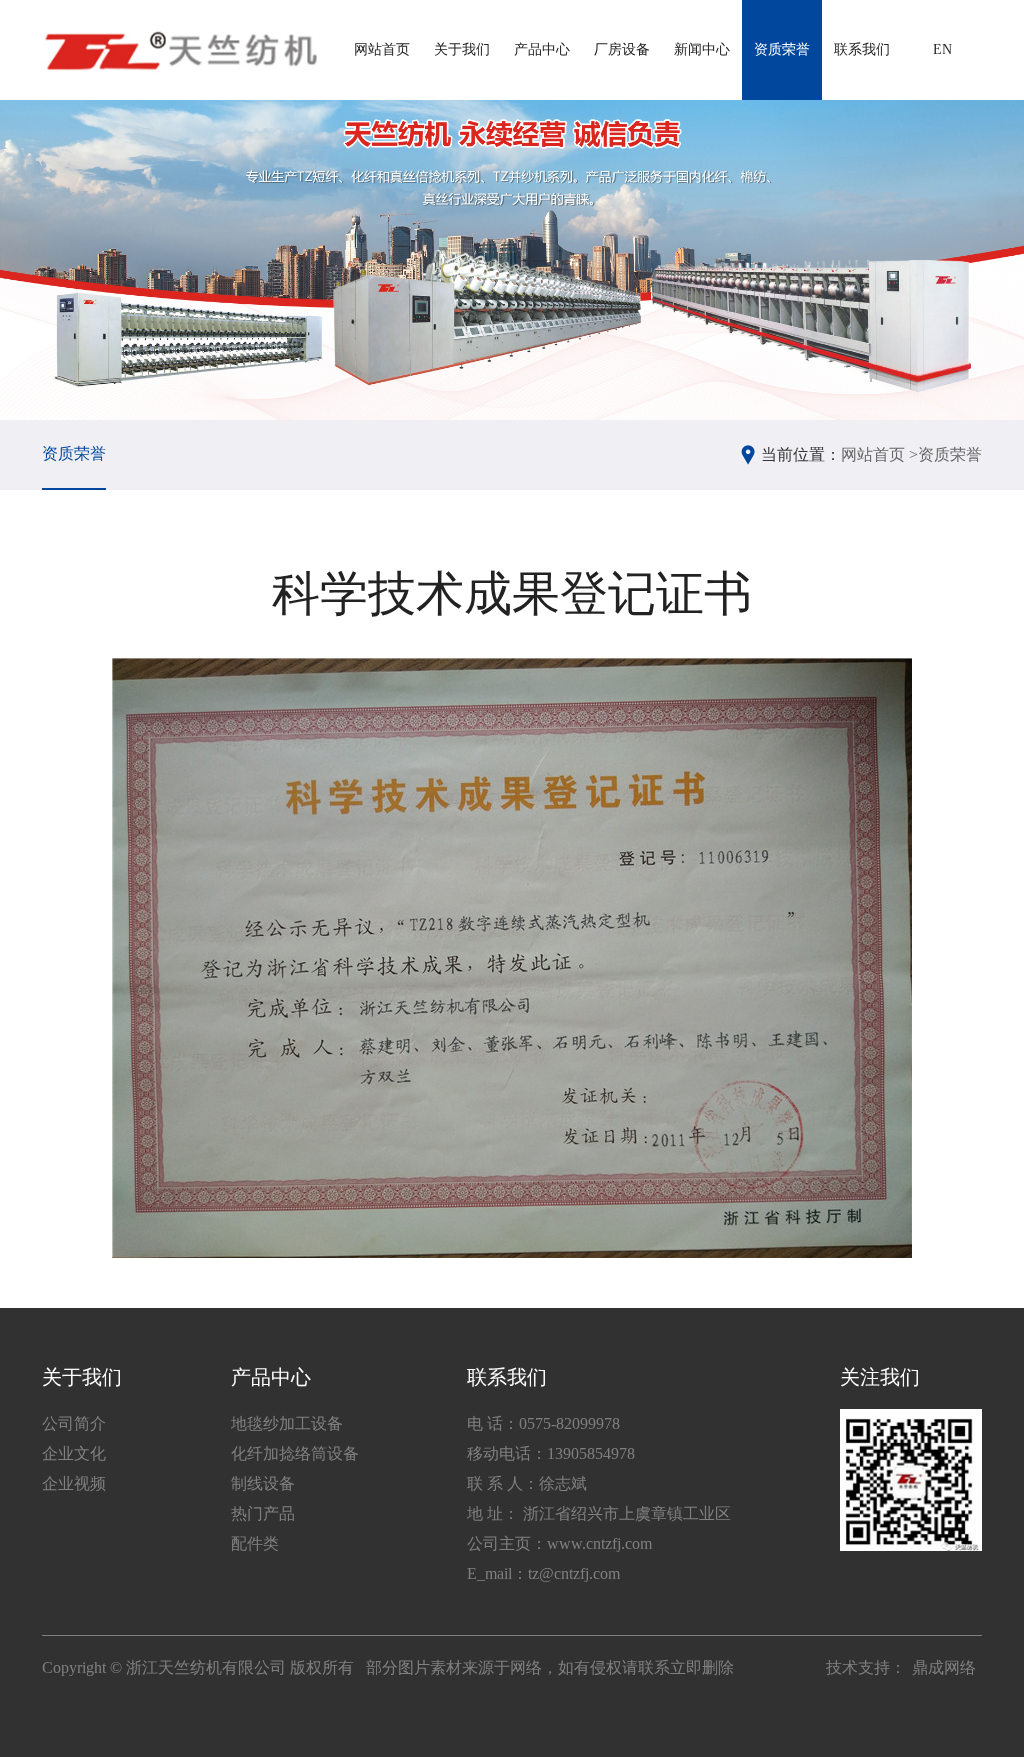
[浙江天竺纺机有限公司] (179, 50)
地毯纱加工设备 (287, 1423)
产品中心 (542, 49)
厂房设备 (622, 49)
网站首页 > (879, 454)
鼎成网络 (944, 1667)
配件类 (255, 1543)
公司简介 (74, 1423)
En (942, 49)
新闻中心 (702, 49)
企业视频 (74, 1483)
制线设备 (263, 1483)
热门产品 (263, 1513)
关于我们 (462, 49)
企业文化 (74, 1453)
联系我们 (862, 49)
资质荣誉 (782, 49)
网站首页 (382, 49)
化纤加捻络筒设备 (295, 1453)
